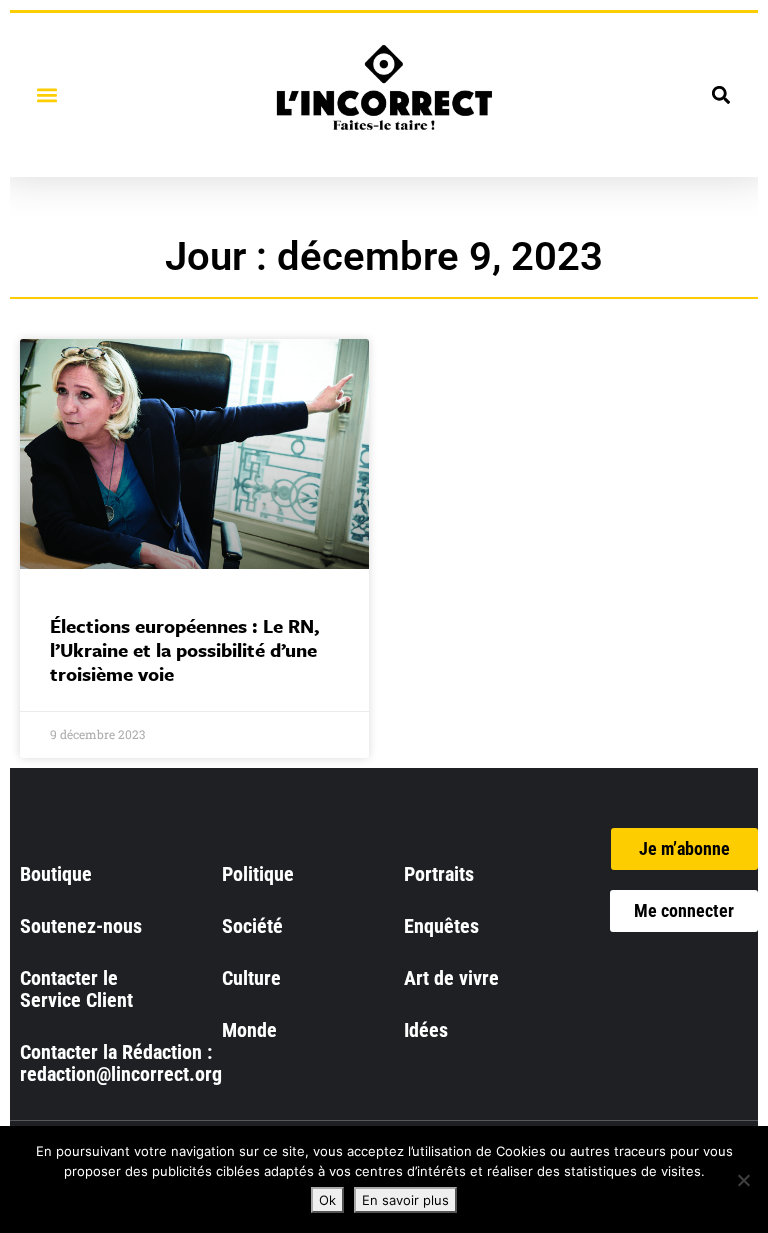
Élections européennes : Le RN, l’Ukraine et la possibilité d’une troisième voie (185, 649)
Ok (327, 1200)
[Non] (743, 1180)
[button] (46, 94)
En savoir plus (405, 1200)
